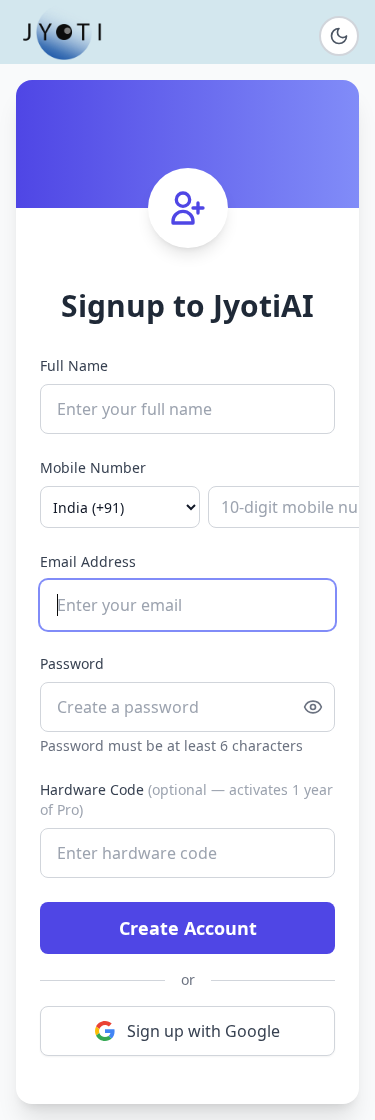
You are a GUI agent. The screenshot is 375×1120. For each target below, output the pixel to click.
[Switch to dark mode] (339, 36)
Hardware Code (186, 799)
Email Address (88, 561)
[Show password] (313, 707)
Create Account (188, 928)
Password (72, 663)
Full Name (74, 365)
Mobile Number (93, 467)
